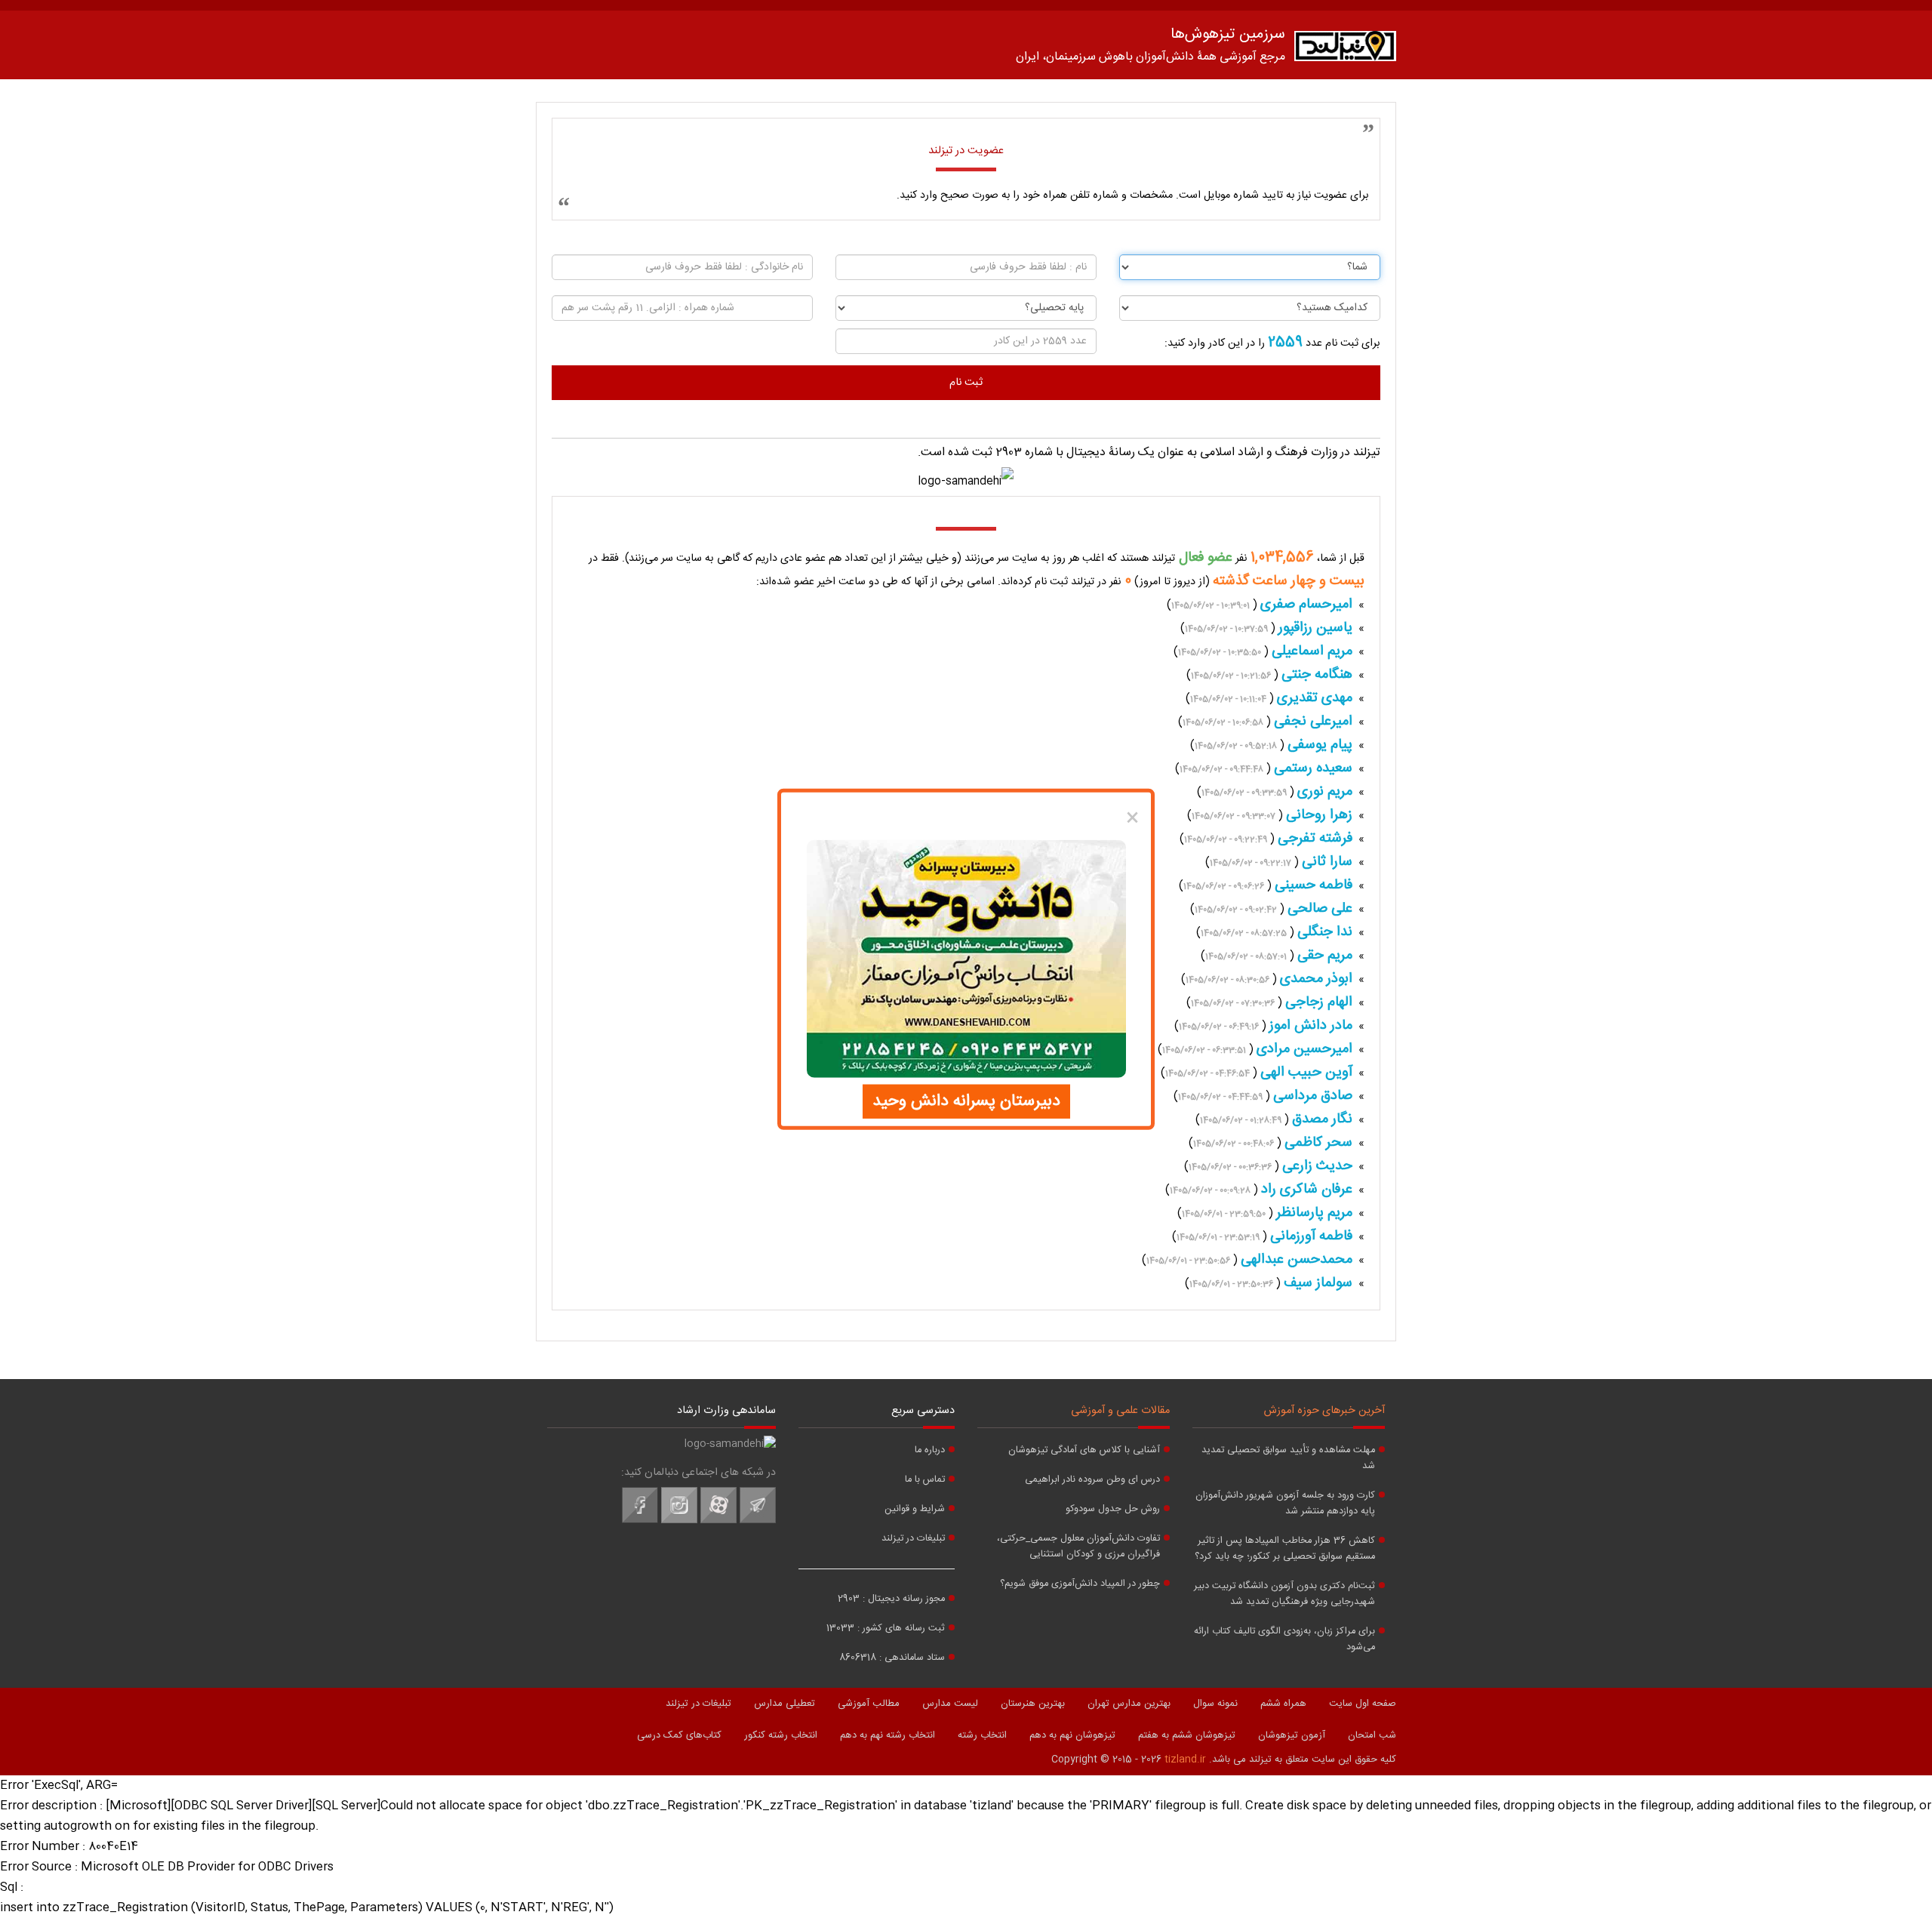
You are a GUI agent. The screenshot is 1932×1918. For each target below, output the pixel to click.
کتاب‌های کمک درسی (679, 1735)
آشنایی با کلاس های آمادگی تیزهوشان (1084, 1450)
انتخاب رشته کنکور (781, 1735)
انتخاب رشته (982, 1735)
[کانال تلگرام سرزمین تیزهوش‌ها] (758, 1521)
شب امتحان (1372, 1735)
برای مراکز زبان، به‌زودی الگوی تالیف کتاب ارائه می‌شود (1284, 1639)
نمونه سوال (1215, 1704)
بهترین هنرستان (1033, 1704)
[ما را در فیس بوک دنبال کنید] (640, 1521)
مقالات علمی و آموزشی (1120, 1411)
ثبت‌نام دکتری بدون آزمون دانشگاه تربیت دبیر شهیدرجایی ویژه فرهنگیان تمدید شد (1284, 1594)
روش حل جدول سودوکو (1113, 1509)
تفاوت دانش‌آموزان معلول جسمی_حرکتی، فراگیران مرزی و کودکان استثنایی (1078, 1547)
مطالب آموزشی (869, 1704)
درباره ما (930, 1450)
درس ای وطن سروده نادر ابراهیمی (1092, 1480)
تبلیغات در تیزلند (913, 1539)
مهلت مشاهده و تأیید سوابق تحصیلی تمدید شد (1288, 1458)
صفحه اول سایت (1363, 1704)
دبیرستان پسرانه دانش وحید (966, 1101)
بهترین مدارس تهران (1129, 1704)
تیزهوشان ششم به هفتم (1187, 1735)
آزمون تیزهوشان (1292, 1735)
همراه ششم (1283, 1704)
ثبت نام (966, 383)
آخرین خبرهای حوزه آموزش (1324, 1411)
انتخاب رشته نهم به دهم (888, 1735)
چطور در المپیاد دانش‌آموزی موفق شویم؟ (1080, 1584)
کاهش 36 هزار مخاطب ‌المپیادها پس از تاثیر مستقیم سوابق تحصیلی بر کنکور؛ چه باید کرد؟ (1285, 1549)
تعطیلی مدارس (784, 1704)
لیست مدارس (950, 1704)
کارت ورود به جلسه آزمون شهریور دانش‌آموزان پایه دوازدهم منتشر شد (1285, 1504)
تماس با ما (925, 1480)
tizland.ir (1185, 1759)
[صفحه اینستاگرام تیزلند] (679, 1521)
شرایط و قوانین (915, 1509)
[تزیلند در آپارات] (718, 1521)
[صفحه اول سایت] (1345, 49)
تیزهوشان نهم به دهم (1072, 1735)
